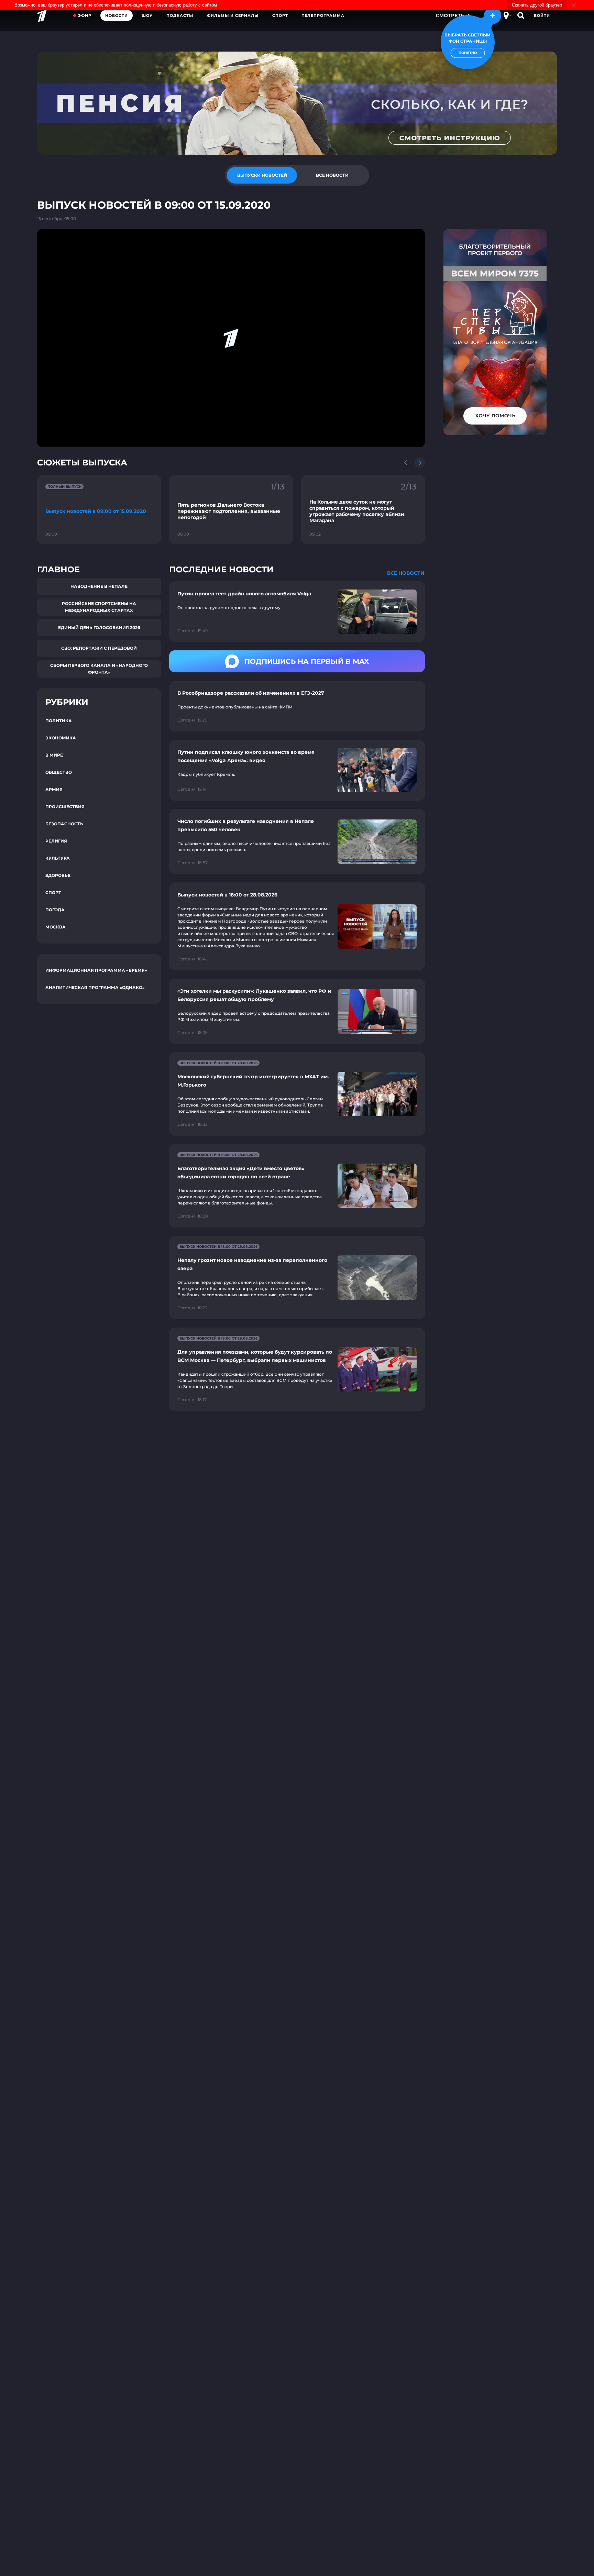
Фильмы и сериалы (233, 15)
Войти (542, 15)
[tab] (262, 175)
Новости (117, 15)
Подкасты (180, 15)
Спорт (280, 15)
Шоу (147, 15)
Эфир (85, 15)
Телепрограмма (323, 15)
